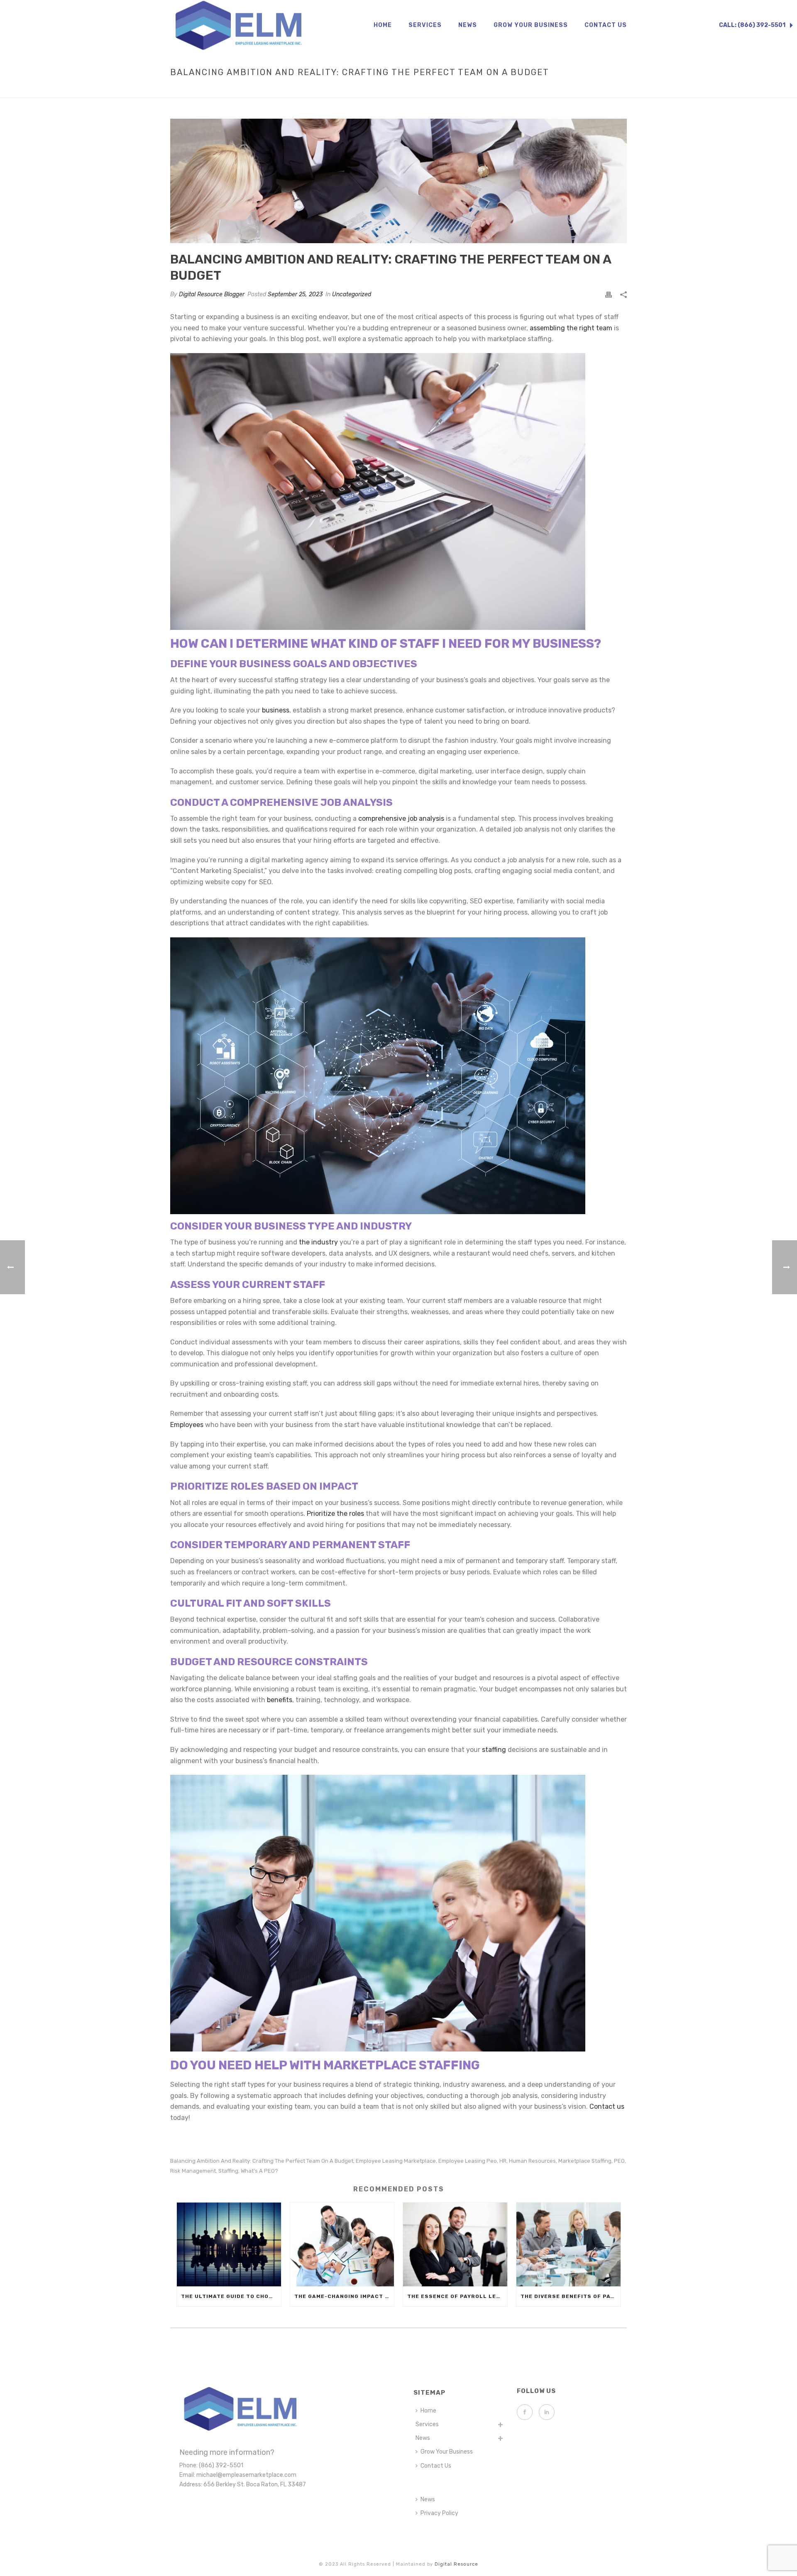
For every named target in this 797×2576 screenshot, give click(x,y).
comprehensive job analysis (401, 818)
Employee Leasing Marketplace (396, 2161)
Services (425, 25)
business (276, 710)
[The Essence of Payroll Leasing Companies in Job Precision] (455, 2244)
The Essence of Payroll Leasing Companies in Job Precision (457, 2296)
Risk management (193, 2171)
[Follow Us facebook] (525, 2412)
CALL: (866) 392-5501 (753, 25)
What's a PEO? (259, 2171)
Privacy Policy (439, 2513)
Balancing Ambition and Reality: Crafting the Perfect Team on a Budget (262, 2161)
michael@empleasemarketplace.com (246, 2475)
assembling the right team (571, 328)
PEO (619, 2161)
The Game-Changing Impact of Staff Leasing (344, 2296)
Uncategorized (352, 294)
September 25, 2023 (295, 294)
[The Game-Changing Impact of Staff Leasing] (342, 2244)
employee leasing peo (468, 2161)
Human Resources (532, 2161)
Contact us (607, 2106)
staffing (494, 1750)
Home (383, 25)
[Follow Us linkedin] (547, 2412)
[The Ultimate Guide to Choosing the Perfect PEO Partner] (229, 2244)
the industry (318, 1242)
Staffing (228, 2171)
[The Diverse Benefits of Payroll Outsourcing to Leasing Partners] (568, 2244)
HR (503, 2161)
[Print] (609, 294)
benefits (280, 1700)
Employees (187, 1425)
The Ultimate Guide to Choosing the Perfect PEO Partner (231, 2296)
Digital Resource (456, 2564)
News (468, 25)
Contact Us (606, 25)
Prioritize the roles (335, 1514)
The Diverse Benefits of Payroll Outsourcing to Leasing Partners (571, 2296)
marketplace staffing (585, 2161)
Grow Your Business (531, 25)
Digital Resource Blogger (212, 294)
